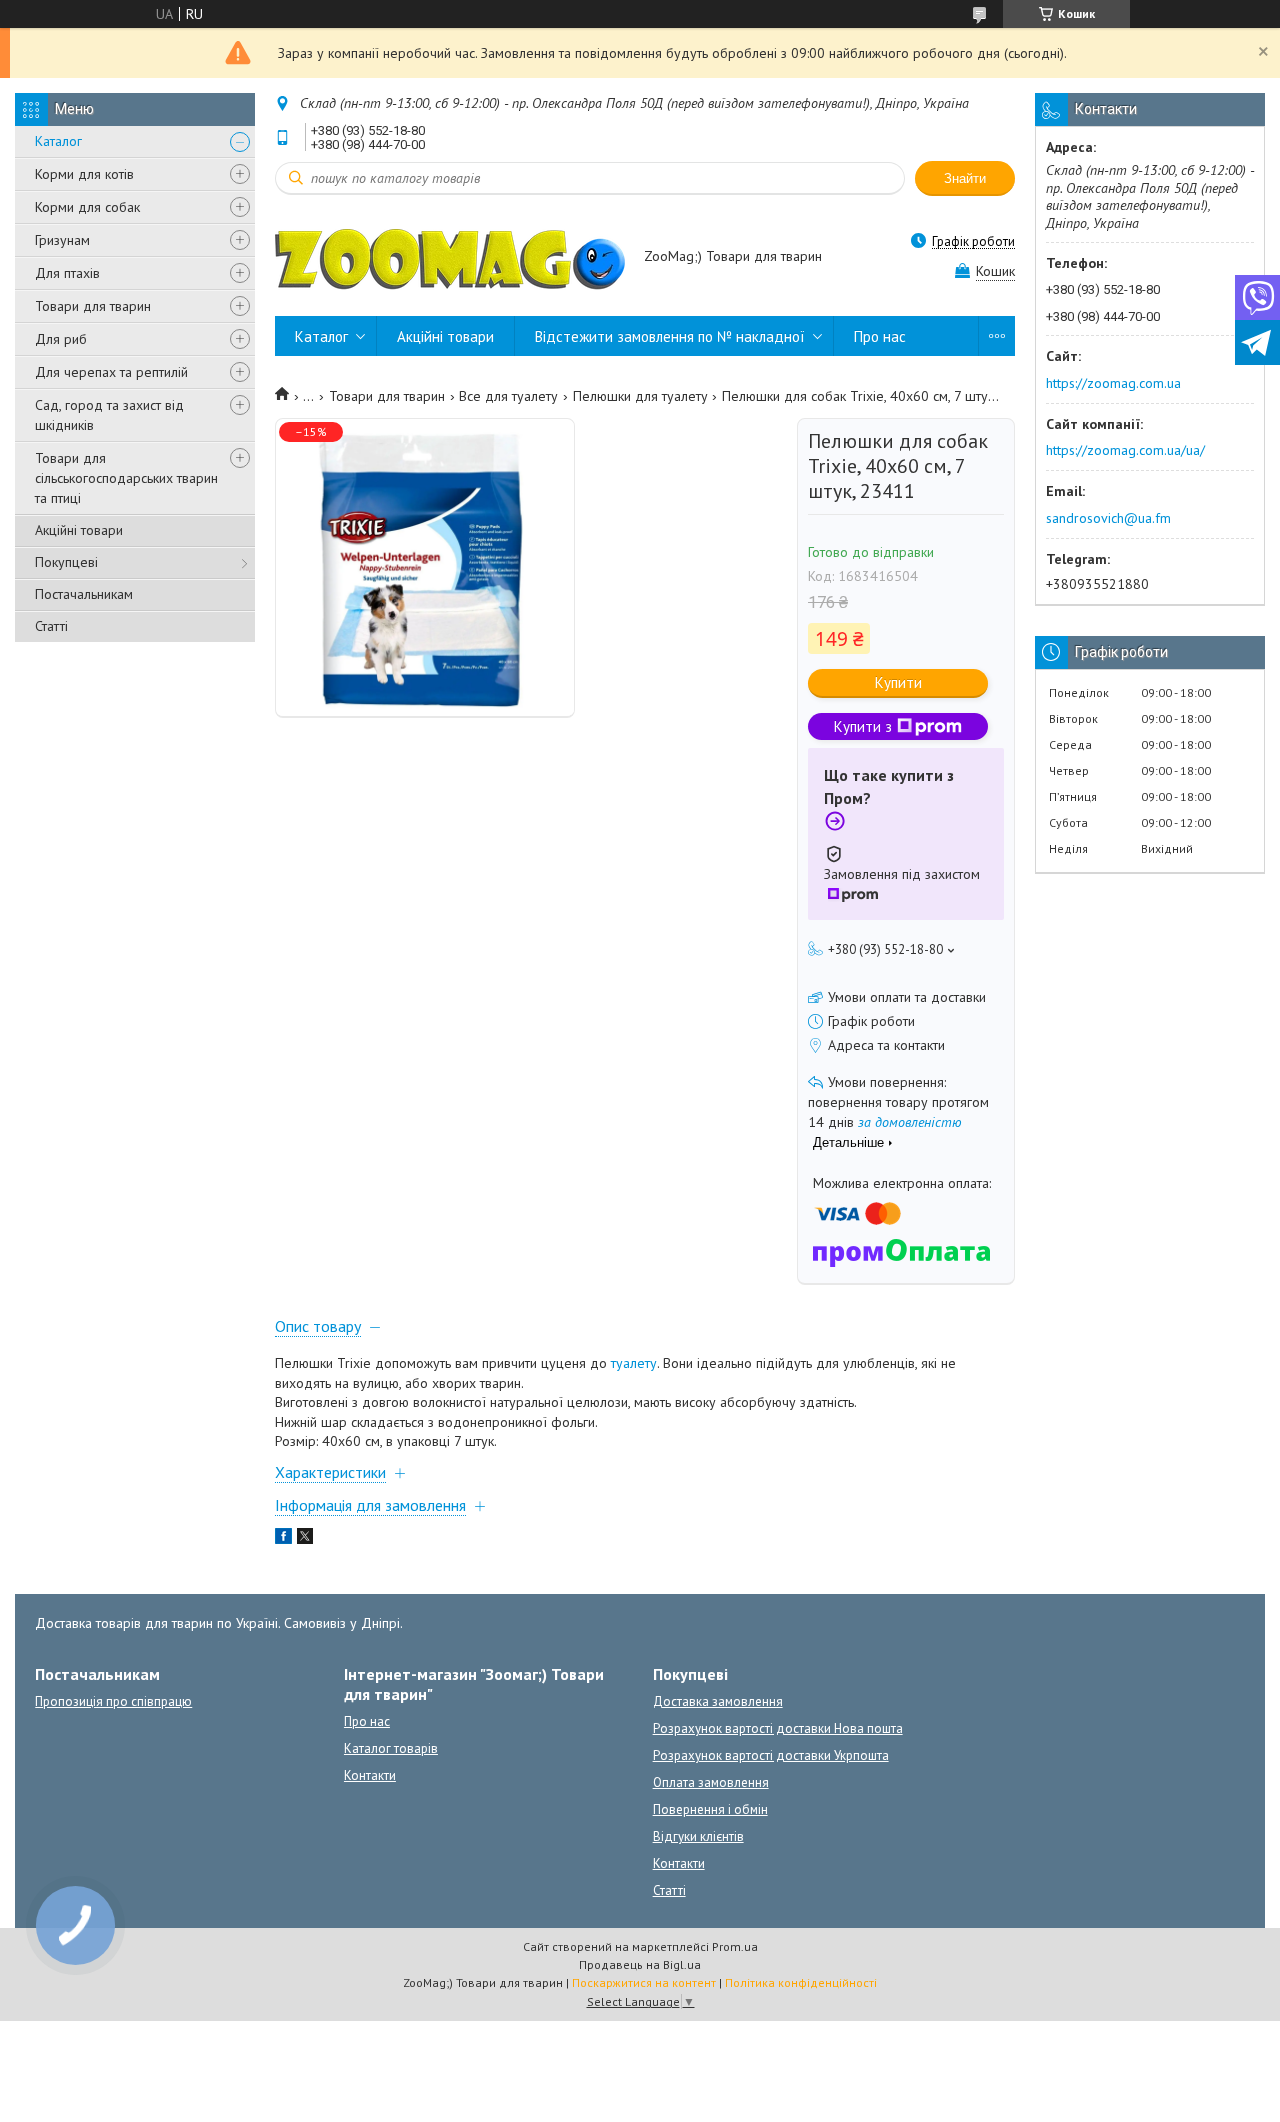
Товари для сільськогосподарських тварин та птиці (126, 478)
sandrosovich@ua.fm (1108, 518)
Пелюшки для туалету (640, 396)
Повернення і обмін (710, 1809)
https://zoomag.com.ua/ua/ (1125, 450)
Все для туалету (508, 396)
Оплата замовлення (711, 1782)
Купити (898, 682)
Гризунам (62, 240)
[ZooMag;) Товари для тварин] (450, 258)
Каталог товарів (391, 1748)
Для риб (61, 339)
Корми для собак (87, 207)
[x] (305, 1539)
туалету (634, 1363)
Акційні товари (79, 530)
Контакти (370, 1775)
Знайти (965, 178)
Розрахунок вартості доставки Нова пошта (778, 1728)
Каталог (58, 141)
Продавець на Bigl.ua (640, 1964)
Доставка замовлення (718, 1701)
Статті (51, 626)
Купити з (863, 726)
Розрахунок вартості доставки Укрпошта (771, 1755)
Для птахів (67, 273)
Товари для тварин (93, 306)
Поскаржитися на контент (644, 1982)
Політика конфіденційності (801, 1982)
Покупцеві (66, 562)
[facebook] (283, 1539)
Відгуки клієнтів (698, 1836)
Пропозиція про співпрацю (113, 1701)
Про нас (880, 336)
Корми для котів (84, 174)
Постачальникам (84, 594)
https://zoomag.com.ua (1113, 383)
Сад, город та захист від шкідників (109, 415)
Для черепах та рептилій (111, 372)
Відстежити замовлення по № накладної (670, 336)
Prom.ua (735, 1946)
